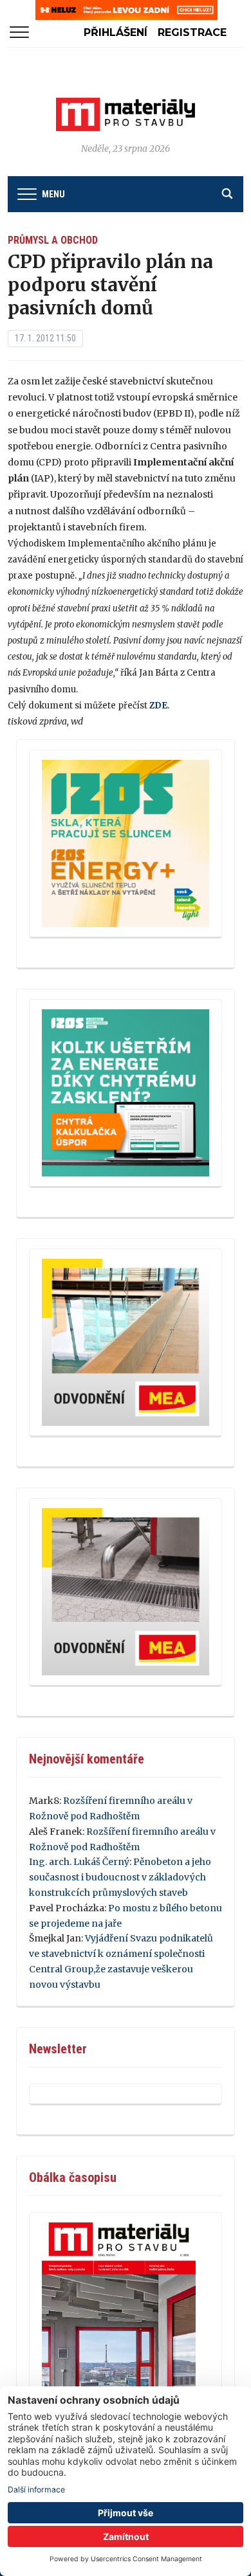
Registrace (192, 32)
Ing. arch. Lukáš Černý (79, 1862)
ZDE (158, 706)
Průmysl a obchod (53, 240)
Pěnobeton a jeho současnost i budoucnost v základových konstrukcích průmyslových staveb (120, 1877)
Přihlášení (116, 32)
